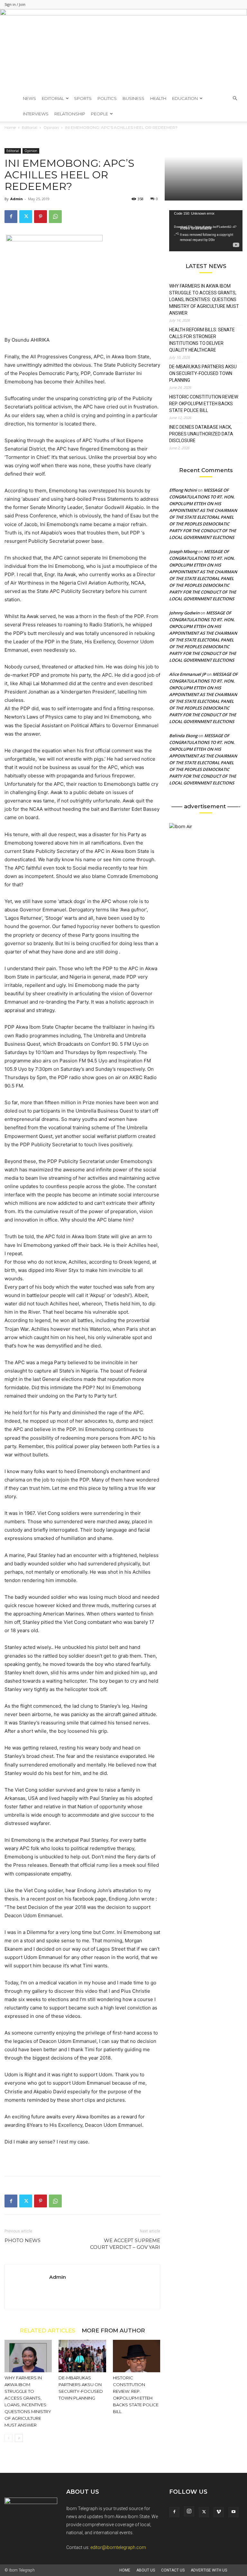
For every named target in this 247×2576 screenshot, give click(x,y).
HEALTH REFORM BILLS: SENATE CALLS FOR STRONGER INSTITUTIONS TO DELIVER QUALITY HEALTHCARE (202, 340)
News (29, 98)
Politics (107, 98)
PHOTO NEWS (23, 2240)
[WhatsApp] (55, 217)
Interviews (36, 114)
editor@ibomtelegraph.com (118, 2547)
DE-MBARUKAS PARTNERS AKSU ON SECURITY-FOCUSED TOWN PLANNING (203, 373)
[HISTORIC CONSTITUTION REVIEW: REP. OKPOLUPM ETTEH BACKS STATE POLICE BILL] (137, 2356)
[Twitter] (26, 217)
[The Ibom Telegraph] (123, 50)
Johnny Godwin (184, 613)
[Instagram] (189, 2511)
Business (133, 98)
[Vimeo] (219, 2512)
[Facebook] (11, 217)
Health (158, 98)
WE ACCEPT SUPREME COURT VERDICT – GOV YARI (125, 2244)
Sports (83, 98)
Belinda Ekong (183, 736)
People (100, 114)
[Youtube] (233, 2512)
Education (185, 98)
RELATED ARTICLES (47, 2330)
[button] (235, 98)
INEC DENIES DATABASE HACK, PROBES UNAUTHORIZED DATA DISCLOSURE (201, 434)
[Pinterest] (41, 217)
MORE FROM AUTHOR (113, 2330)
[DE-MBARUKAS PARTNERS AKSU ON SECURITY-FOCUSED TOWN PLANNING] (82, 2356)
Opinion (31, 151)
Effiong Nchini (183, 490)
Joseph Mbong (183, 551)
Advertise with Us (209, 2570)
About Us (146, 2570)
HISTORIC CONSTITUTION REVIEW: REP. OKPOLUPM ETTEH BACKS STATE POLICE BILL (204, 404)
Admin (17, 199)
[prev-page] (9, 2438)
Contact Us (173, 2570)
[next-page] (19, 2438)
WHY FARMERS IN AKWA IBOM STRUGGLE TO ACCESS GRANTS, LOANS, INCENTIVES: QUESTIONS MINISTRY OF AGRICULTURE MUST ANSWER (204, 300)
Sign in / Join (15, 4)
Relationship (70, 114)
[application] (206, 231)
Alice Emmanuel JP (188, 674)
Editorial (53, 98)
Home (125, 2570)
